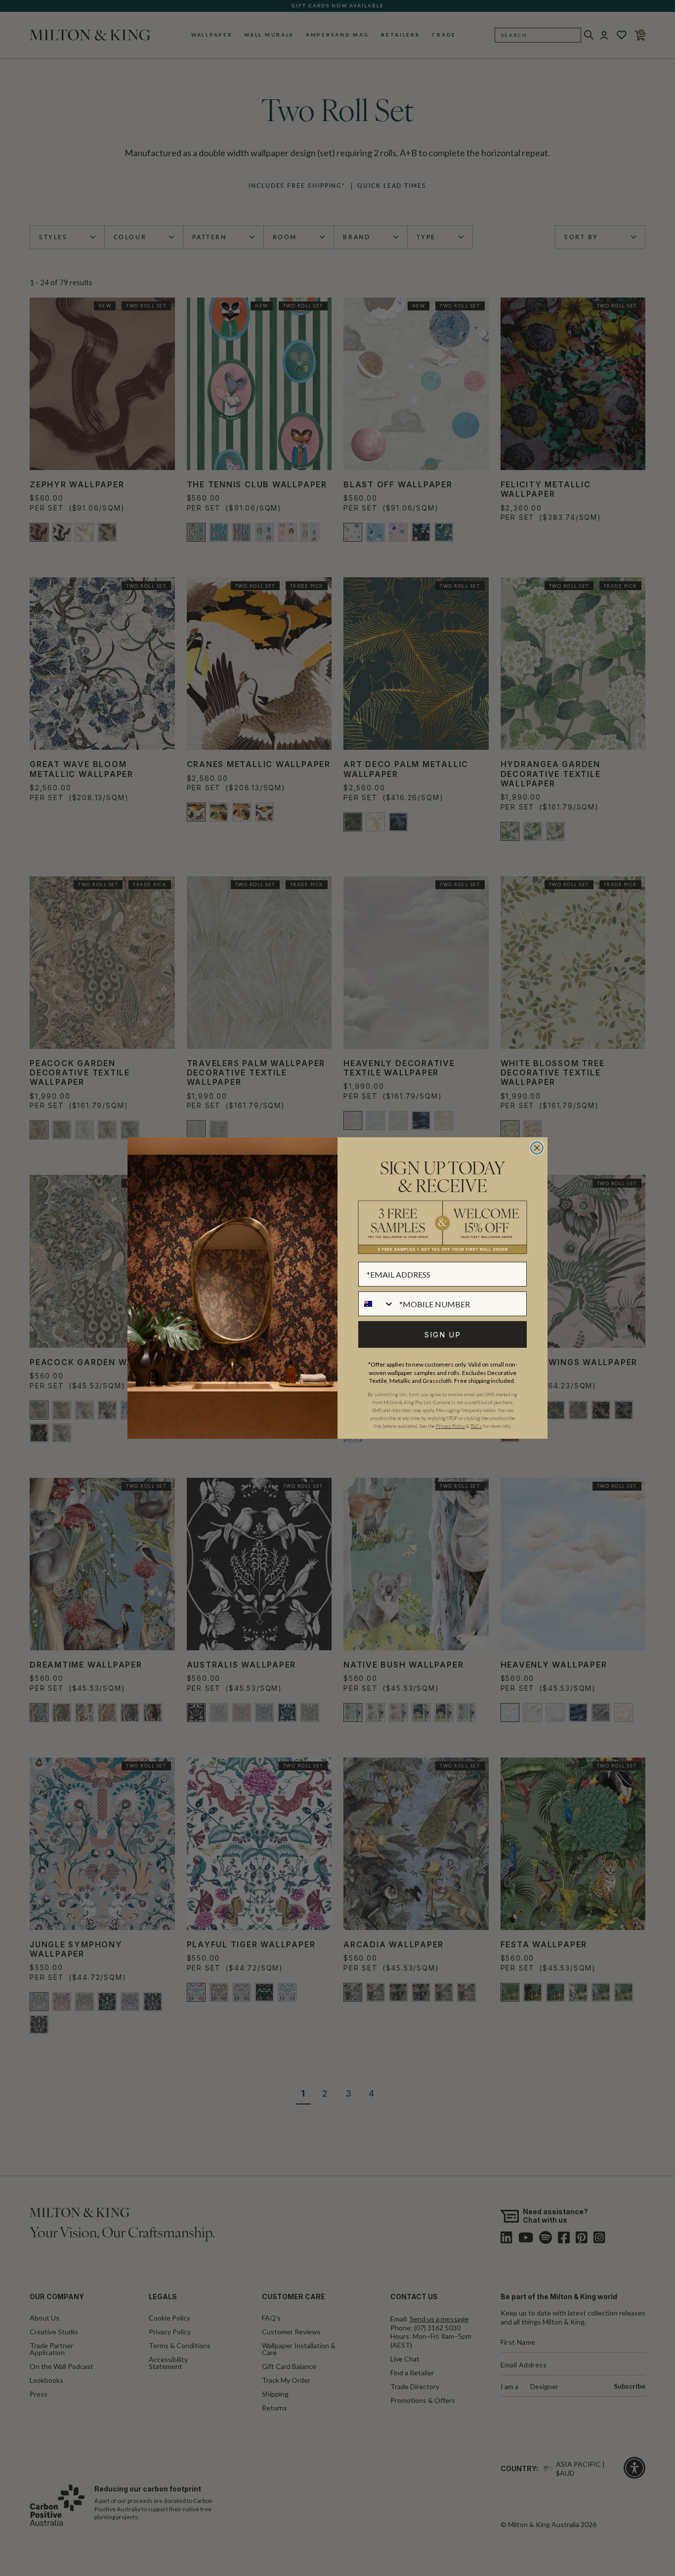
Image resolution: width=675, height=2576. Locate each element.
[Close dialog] (537, 1148)
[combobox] (377, 1304)
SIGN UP (443, 1335)
